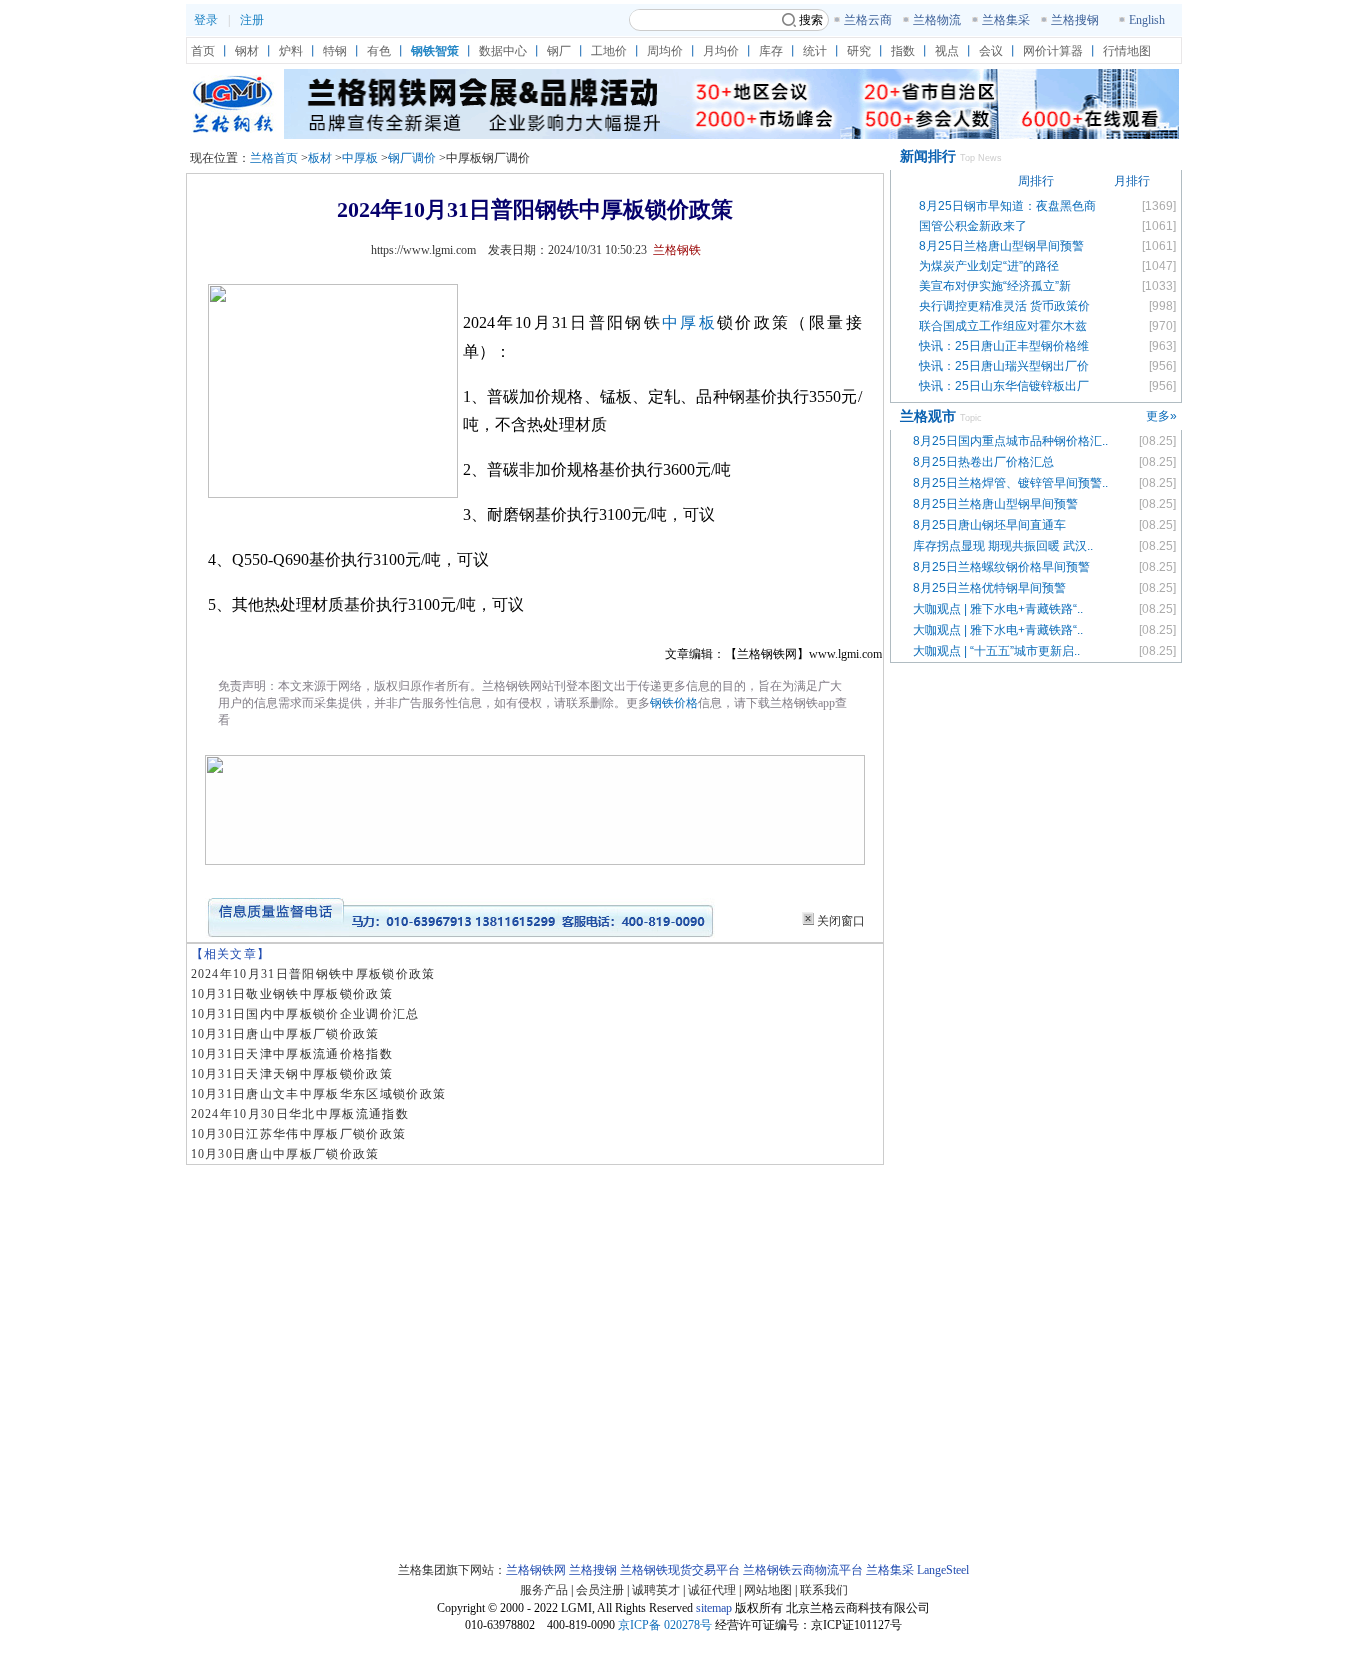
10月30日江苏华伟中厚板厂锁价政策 (299, 1134)
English (1147, 20)
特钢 (335, 51)
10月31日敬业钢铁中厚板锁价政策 (292, 994)
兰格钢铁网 (536, 1570)
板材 (320, 158)
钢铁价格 (674, 703)
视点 (947, 51)
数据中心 (503, 51)
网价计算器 (1053, 51)
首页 (203, 51)
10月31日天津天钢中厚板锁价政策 (292, 1074)
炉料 (291, 51)
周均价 (665, 51)
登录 (206, 20)
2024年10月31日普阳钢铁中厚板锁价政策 (313, 974)
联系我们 (824, 1590)
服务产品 (544, 1590)
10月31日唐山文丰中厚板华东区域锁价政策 (319, 1094)
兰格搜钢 (1075, 20)
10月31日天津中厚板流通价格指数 (292, 1054)
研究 (859, 51)
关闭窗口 (841, 921)
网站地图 (768, 1590)
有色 (379, 51)
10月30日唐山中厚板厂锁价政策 (285, 1154)
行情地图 (1127, 51)
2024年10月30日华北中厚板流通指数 (300, 1114)
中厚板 (360, 158)
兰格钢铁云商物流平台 (803, 1570)
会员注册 (600, 1590)
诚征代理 (712, 1590)
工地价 (609, 51)
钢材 (247, 51)
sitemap (714, 1608)
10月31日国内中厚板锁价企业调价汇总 (305, 1014)
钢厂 (559, 51)
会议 (991, 51)
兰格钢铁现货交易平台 (680, 1570)
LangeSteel (943, 1570)
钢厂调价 (412, 158)
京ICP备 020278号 (665, 1625)
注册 (252, 20)
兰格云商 (868, 20)
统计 (815, 51)
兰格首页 (274, 158)
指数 (903, 51)
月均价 (721, 51)
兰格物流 (937, 20)
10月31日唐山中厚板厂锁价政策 (285, 1034)
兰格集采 (1006, 20)
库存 (771, 51)
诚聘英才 (656, 1590)
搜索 (811, 20)
